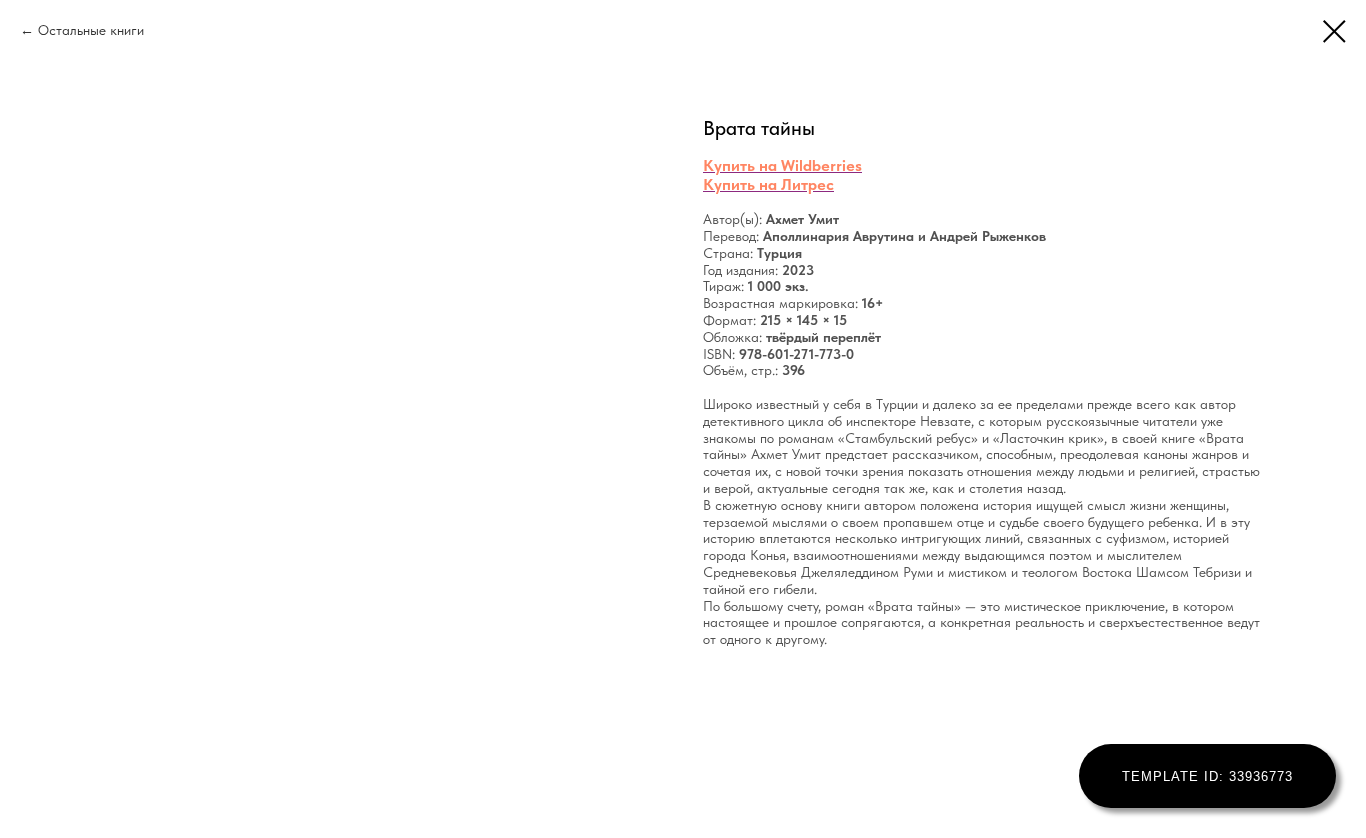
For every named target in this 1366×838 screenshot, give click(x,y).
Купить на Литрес (768, 184)
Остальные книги (91, 30)
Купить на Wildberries (782, 165)
